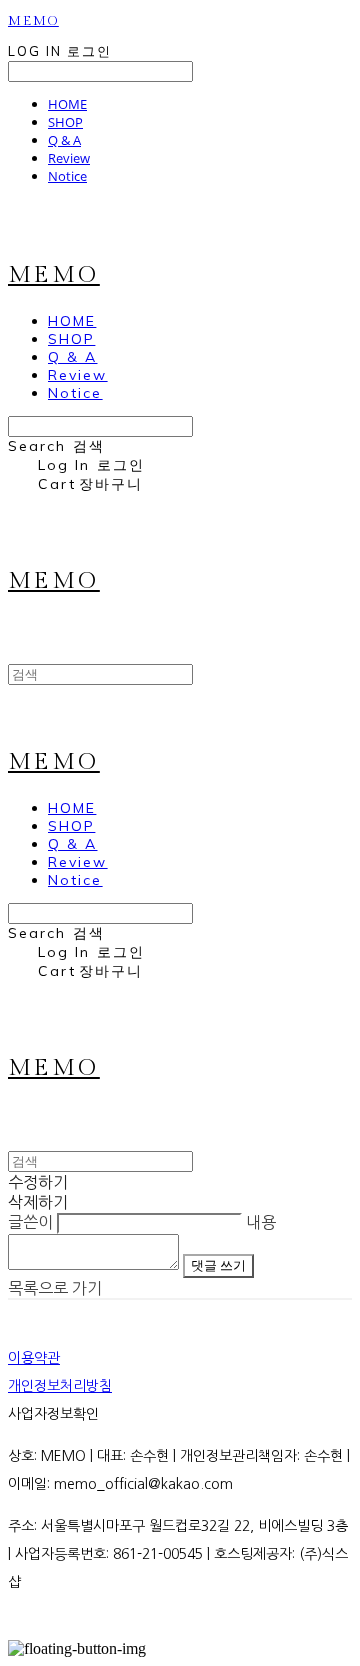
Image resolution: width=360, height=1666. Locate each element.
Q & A (64, 140)
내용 (261, 1222)
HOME (67, 104)
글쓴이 (30, 1222)
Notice (67, 176)
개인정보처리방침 (60, 1386)
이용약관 (34, 1358)
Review (69, 158)
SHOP (65, 122)
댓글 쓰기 (218, 1265)
